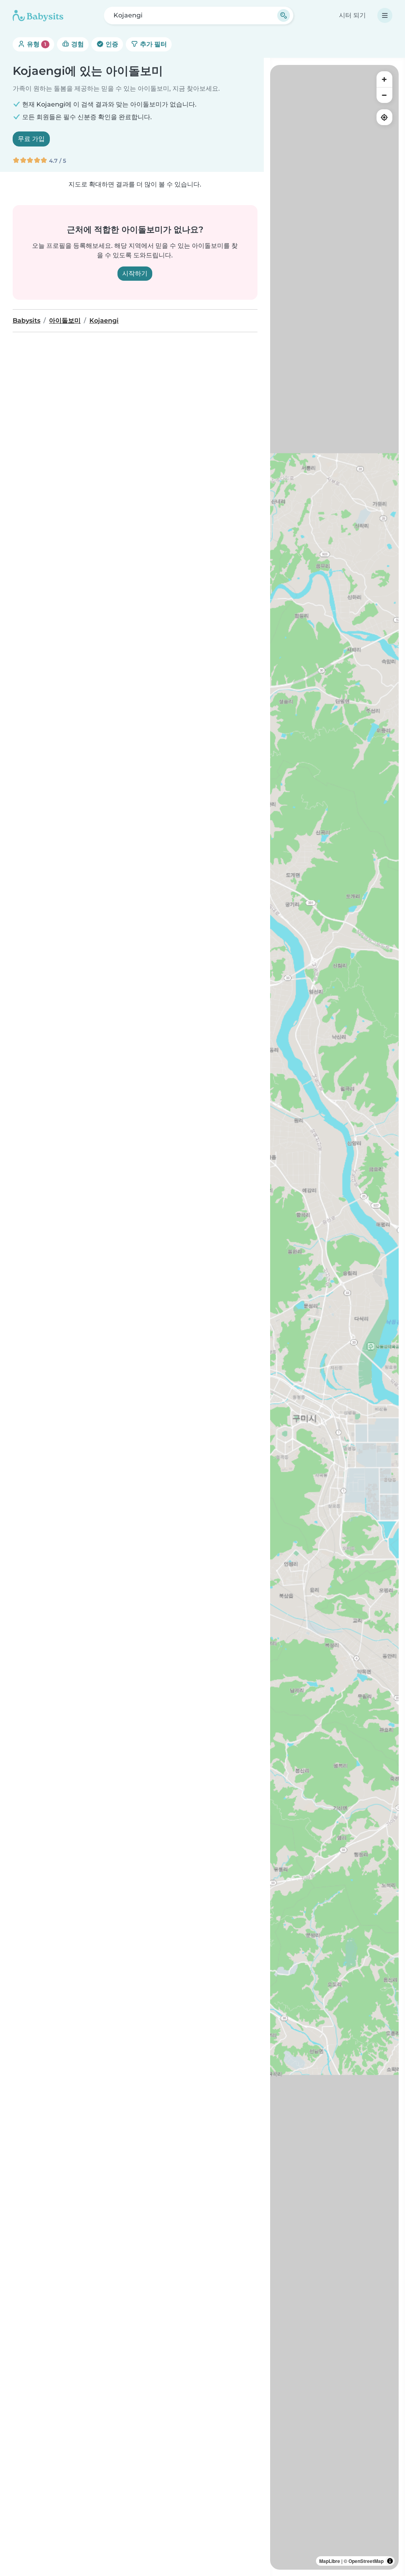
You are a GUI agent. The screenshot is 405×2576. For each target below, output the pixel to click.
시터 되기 (352, 15)
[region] (334, 1317)
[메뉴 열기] (385, 15)
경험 (77, 44)
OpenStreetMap (366, 2561)
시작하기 (135, 273)
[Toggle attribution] (390, 2561)
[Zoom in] (384, 79)
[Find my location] (384, 117)
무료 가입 (31, 139)
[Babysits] (38, 15)
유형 (36, 44)
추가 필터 (153, 44)
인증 (111, 44)
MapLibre (330, 2561)
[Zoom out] (384, 95)
